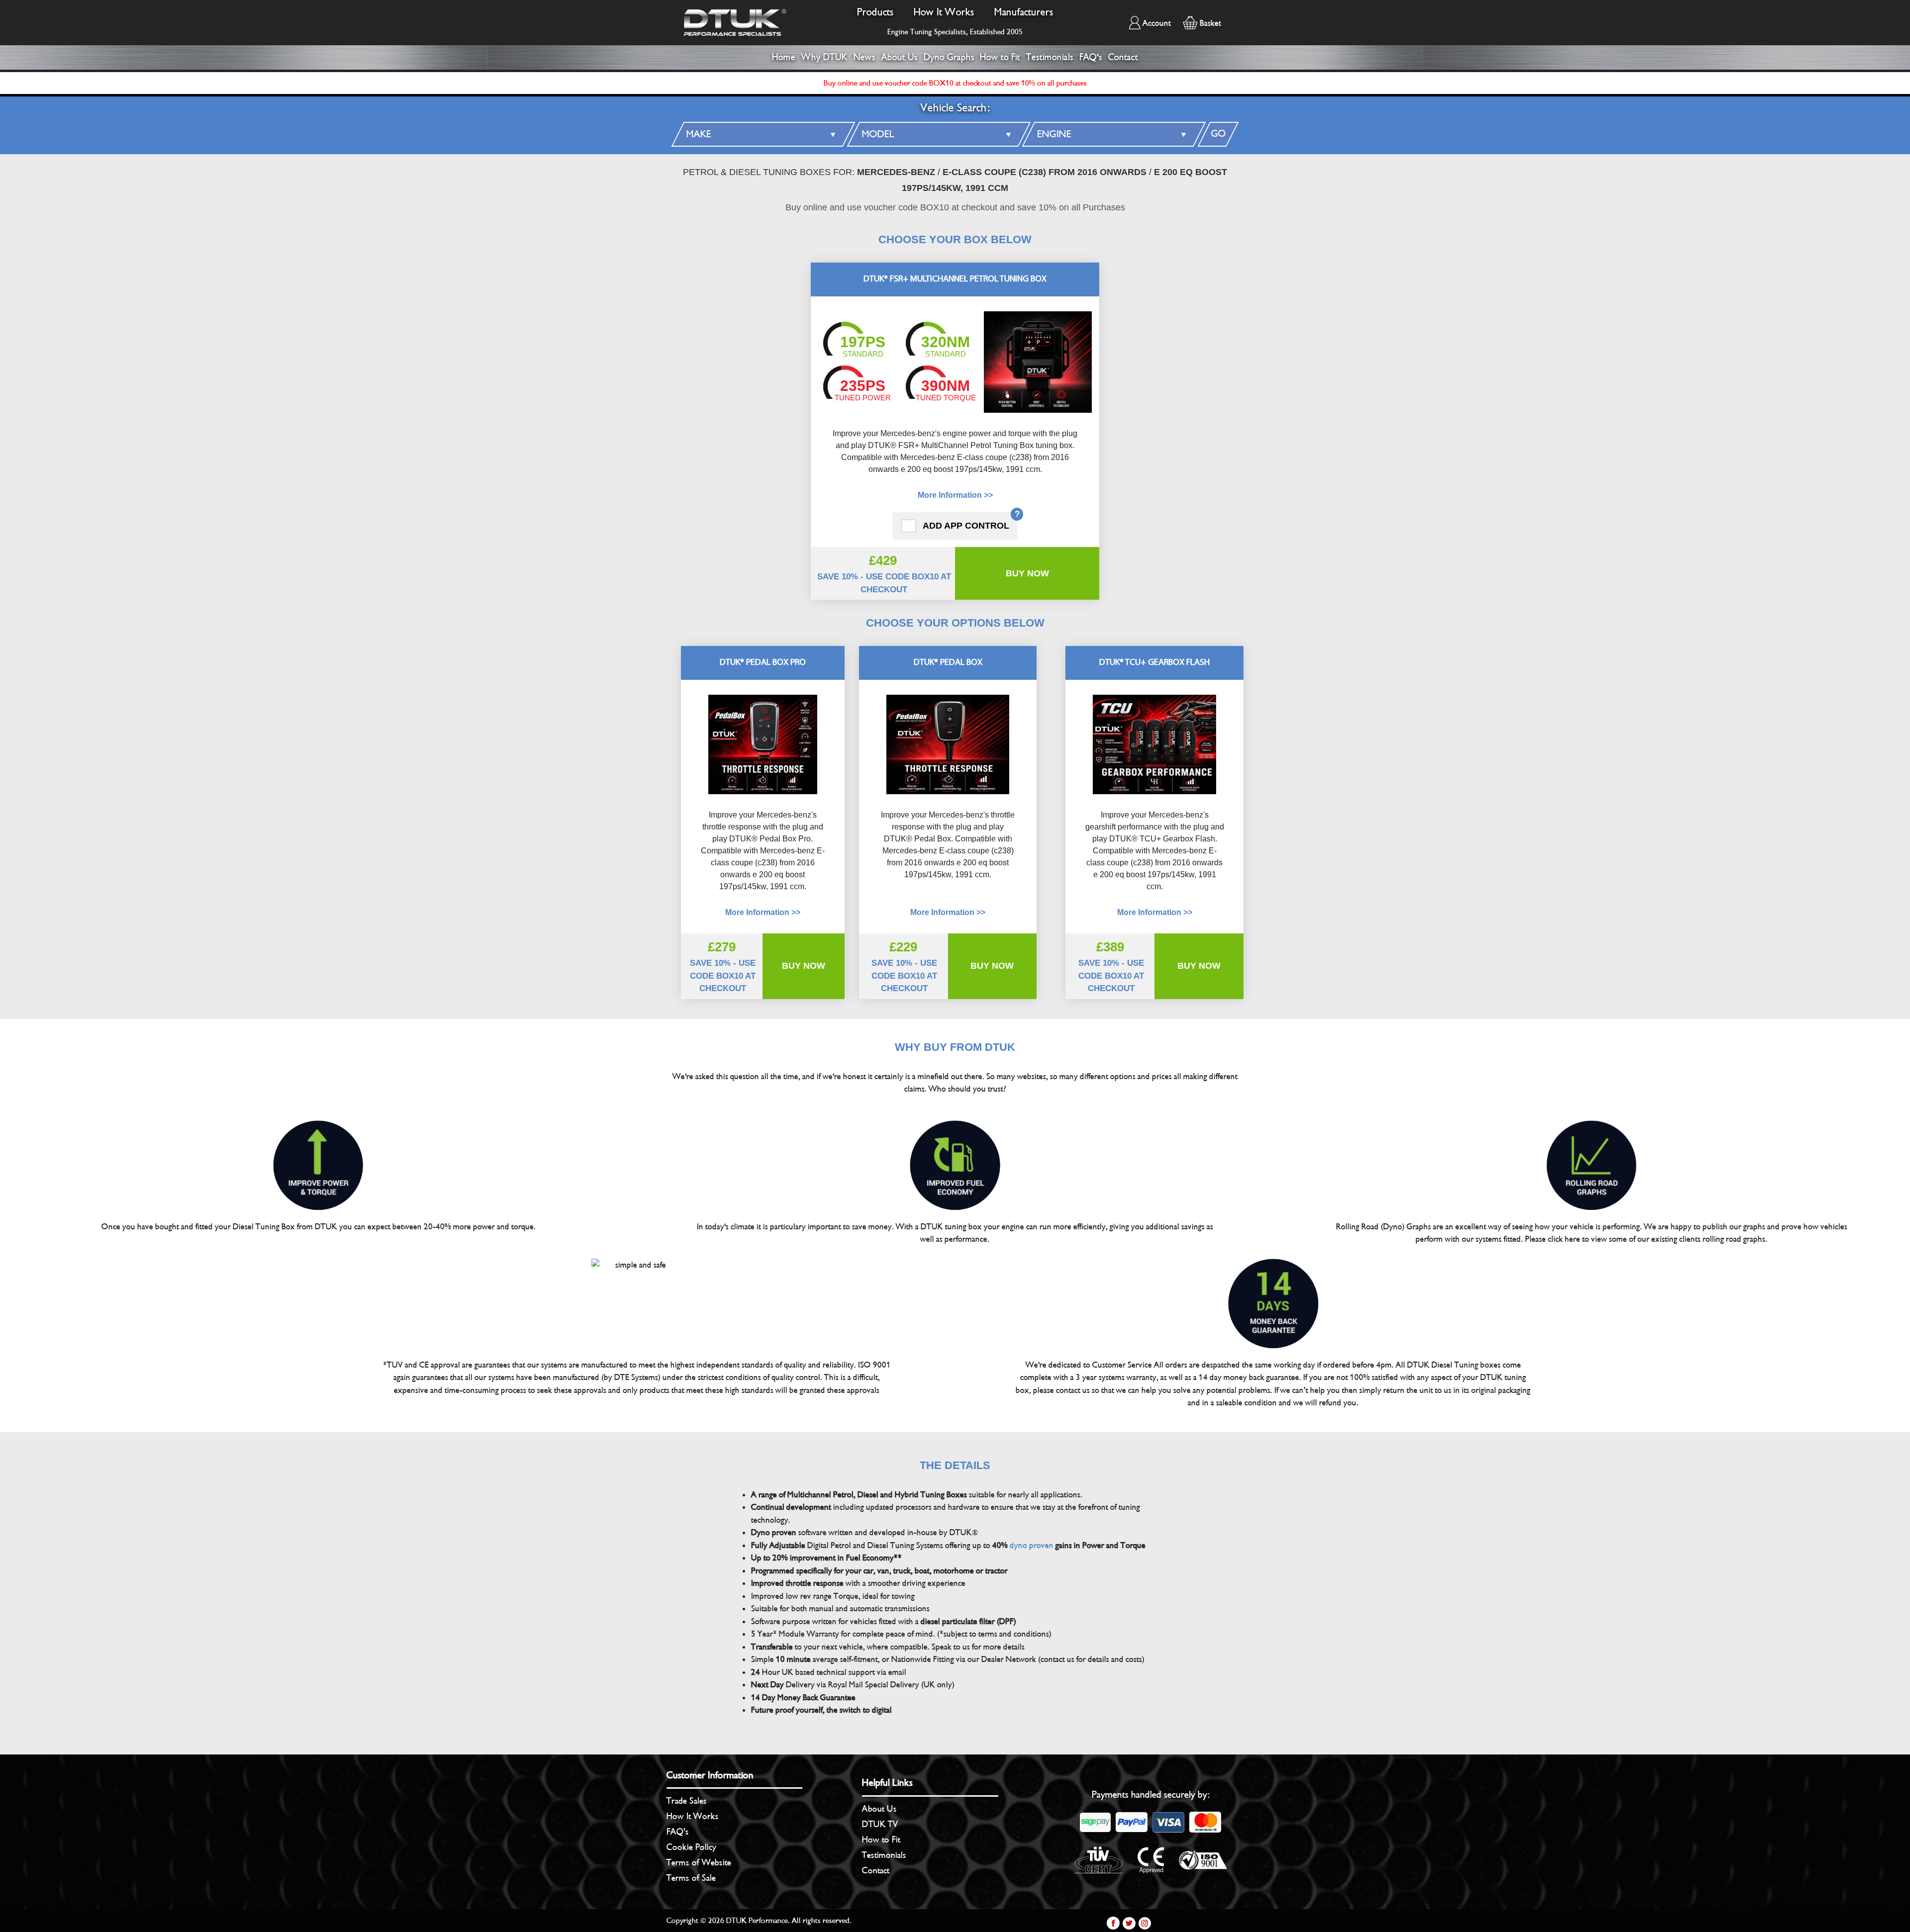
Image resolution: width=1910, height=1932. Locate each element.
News (864, 57)
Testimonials (1050, 57)
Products (875, 12)
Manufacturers (1024, 12)
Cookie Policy (691, 1847)
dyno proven (1032, 1545)
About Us (900, 57)
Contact (1123, 57)
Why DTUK (824, 57)
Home (784, 57)
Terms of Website (699, 1862)
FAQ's (1091, 57)
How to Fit (1000, 57)
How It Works (944, 12)
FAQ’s (678, 1832)
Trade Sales (687, 1801)
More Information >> (955, 495)
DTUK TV (880, 1824)
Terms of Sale (691, 1878)
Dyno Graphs (949, 57)
